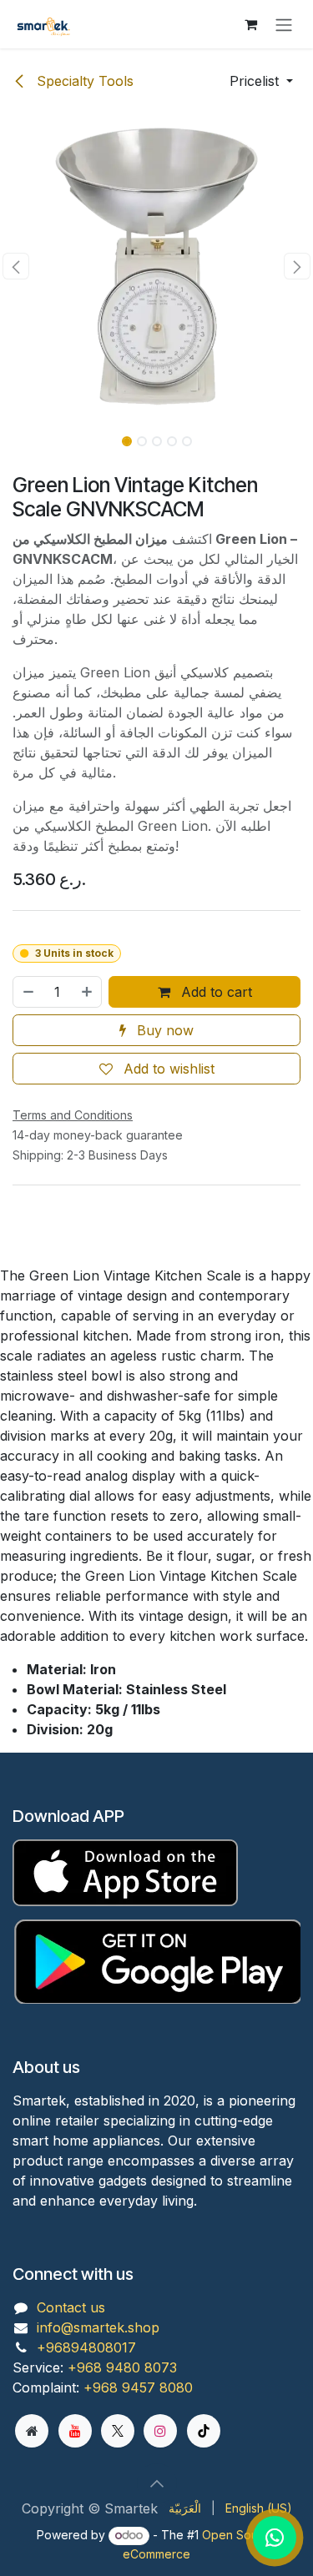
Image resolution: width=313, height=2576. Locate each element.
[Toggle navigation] (284, 24)
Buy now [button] (163, 1030)
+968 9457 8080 (138, 2387)
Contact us (71, 2307)
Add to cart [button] (215, 992)
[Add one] (88, 992)
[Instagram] (160, 2431)
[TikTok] (204, 2431)
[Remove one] (28, 992)
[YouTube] (75, 2431)
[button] (261, 81)
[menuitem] (185, 2508)
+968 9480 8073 (122, 2367)
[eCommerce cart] (250, 24)
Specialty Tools (83, 81)
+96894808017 (86, 2347)
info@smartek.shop (98, 2327)
